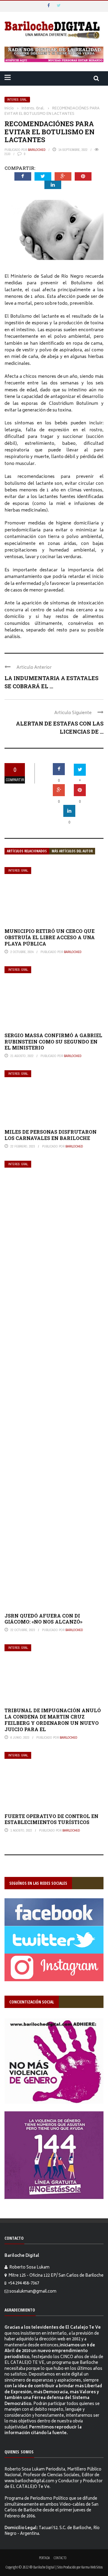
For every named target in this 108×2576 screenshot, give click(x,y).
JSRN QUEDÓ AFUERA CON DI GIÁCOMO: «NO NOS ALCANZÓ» (43, 1619)
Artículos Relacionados (27, 851)
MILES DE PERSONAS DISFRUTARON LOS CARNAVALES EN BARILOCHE (51, 1135)
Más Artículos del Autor (72, 851)
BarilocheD (37, 150)
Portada (44, 2558)
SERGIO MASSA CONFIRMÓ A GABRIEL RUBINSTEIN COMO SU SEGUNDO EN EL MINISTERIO (53, 1042)
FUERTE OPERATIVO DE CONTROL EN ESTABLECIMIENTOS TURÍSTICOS (51, 1819)
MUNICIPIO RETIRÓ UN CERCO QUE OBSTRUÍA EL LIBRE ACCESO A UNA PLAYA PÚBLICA (50, 937)
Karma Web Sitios (92, 2567)
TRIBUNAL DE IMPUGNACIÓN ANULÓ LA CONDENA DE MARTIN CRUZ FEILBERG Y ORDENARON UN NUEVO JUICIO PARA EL (53, 1720)
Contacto (60, 2558)
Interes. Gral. (17, 100)
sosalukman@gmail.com (33, 2292)
